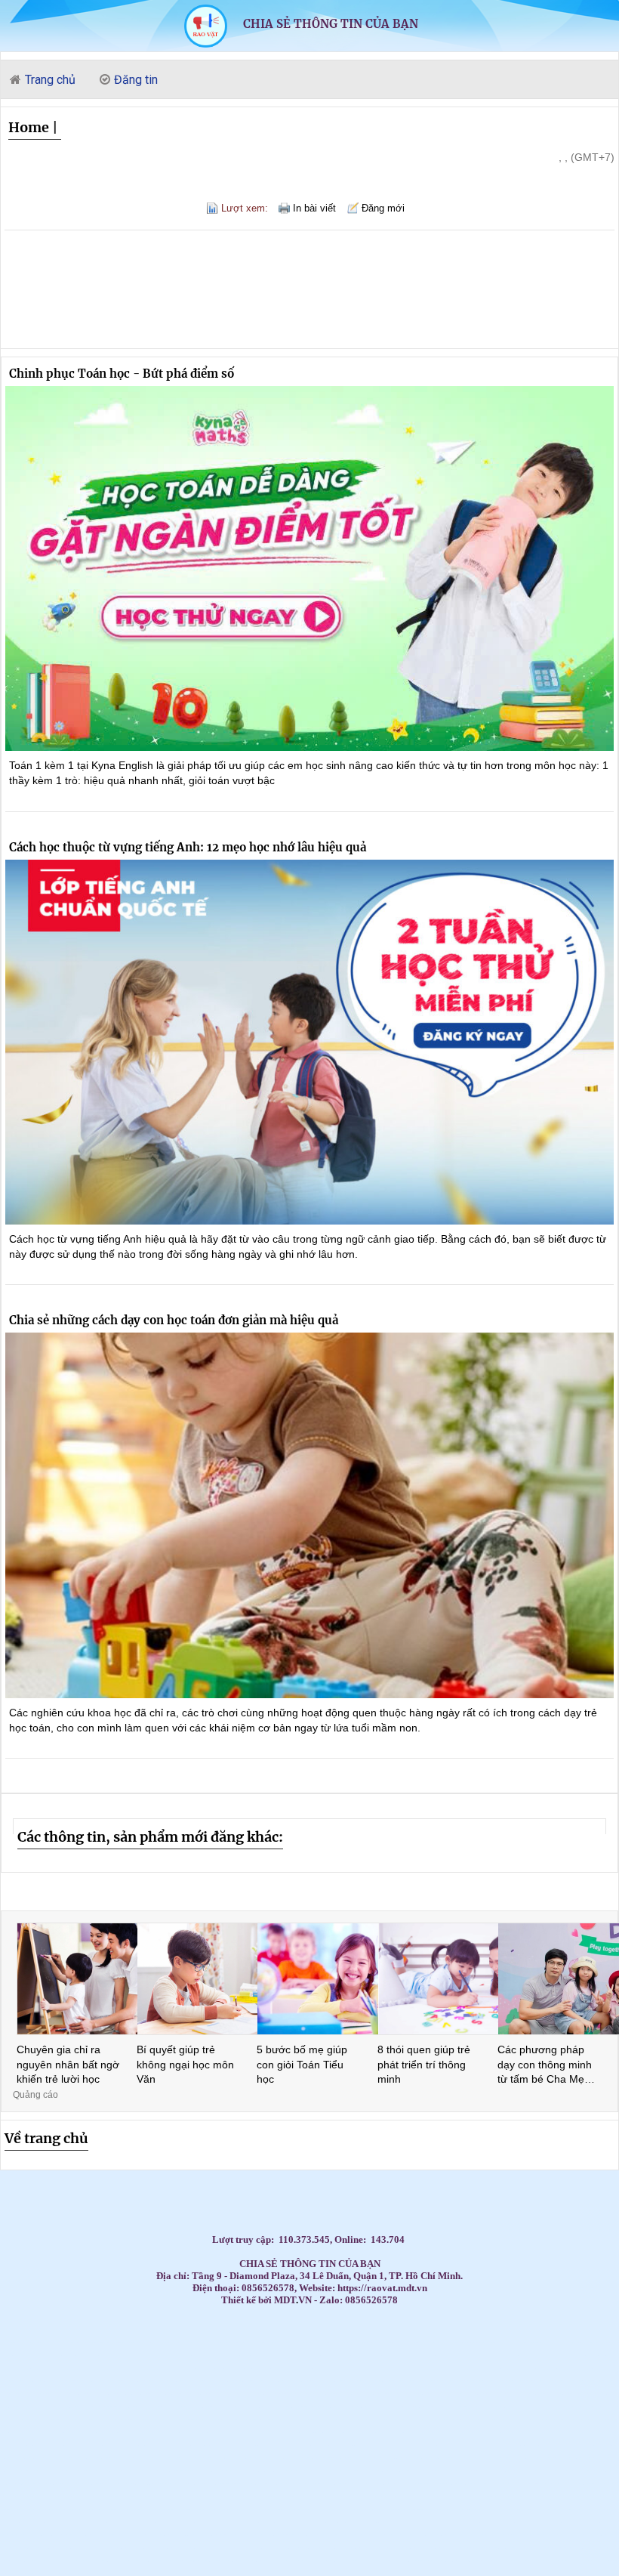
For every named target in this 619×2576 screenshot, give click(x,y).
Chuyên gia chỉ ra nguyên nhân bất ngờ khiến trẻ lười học (68, 2064)
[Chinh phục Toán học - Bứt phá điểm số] (309, 569)
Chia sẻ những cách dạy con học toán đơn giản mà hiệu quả (174, 1320)
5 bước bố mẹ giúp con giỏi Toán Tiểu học (302, 2064)
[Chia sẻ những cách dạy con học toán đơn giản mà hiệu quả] (309, 1515)
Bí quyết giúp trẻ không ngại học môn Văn (185, 2064)
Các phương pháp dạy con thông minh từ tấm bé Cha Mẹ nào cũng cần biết (545, 2065)
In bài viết (314, 208)
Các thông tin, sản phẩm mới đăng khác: (150, 1837)
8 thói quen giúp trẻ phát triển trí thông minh (424, 2064)
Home (29, 127)
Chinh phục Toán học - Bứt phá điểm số (122, 374)
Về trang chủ (46, 2138)
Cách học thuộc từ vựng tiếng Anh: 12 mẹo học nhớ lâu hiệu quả (188, 847)
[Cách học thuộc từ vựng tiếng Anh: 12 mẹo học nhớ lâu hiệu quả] (309, 1042)
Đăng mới (383, 208)
